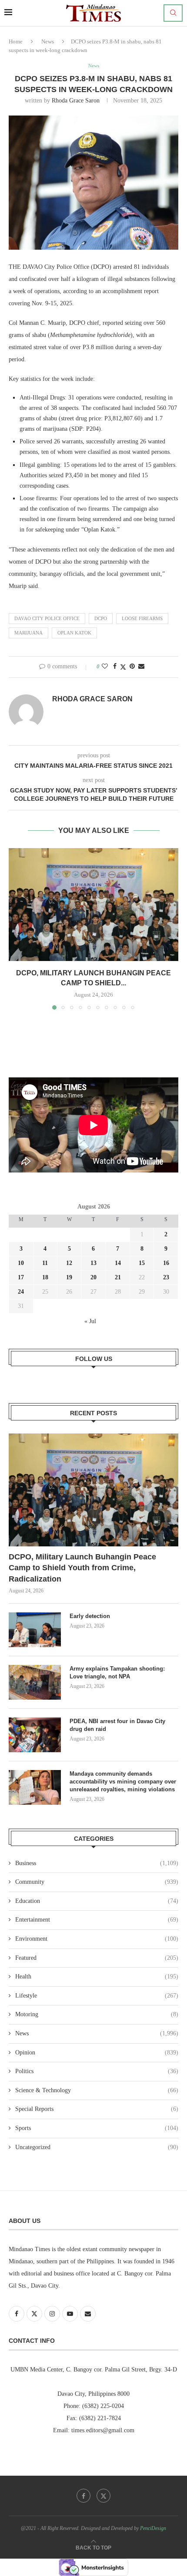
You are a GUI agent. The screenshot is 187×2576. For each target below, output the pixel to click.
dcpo (101, 618)
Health (97, 1977)
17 (21, 1277)
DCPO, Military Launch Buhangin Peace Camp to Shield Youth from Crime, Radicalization (82, 1568)
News (48, 41)
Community (97, 1882)
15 (142, 1263)
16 (166, 1263)
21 (118, 1277)
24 (21, 1292)
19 (69, 1277)
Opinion (97, 2053)
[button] (16, 928)
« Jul (90, 1321)
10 (21, 1263)
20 (93, 1277)
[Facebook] (83, 2496)
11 (45, 1263)
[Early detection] (35, 1630)
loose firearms (142, 618)
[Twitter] (104, 2496)
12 (69, 1263)
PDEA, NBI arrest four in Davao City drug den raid (117, 1725)
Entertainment (97, 1920)
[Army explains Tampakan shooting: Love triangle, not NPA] (35, 1682)
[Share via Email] (141, 667)
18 (45, 1277)
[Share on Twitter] (123, 667)
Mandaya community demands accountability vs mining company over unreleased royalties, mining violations (123, 1782)
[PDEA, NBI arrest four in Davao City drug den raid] (35, 1735)
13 (93, 1263)
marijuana (28, 633)
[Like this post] (105, 667)
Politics (97, 2071)
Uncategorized (97, 2147)
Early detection (91, 1616)
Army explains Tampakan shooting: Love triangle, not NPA (117, 1673)
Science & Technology (97, 2090)
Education (97, 1901)
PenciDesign (153, 2528)
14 (118, 1263)
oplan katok (74, 633)
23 (166, 1277)
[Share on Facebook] (115, 667)
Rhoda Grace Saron (76, 101)
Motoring (97, 2014)
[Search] (173, 13)
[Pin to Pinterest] (132, 667)
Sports (97, 2128)
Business (97, 1863)
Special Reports (97, 2109)
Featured (97, 1958)
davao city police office (47, 618)
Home (16, 41)
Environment (97, 1939)
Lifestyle (97, 1996)
